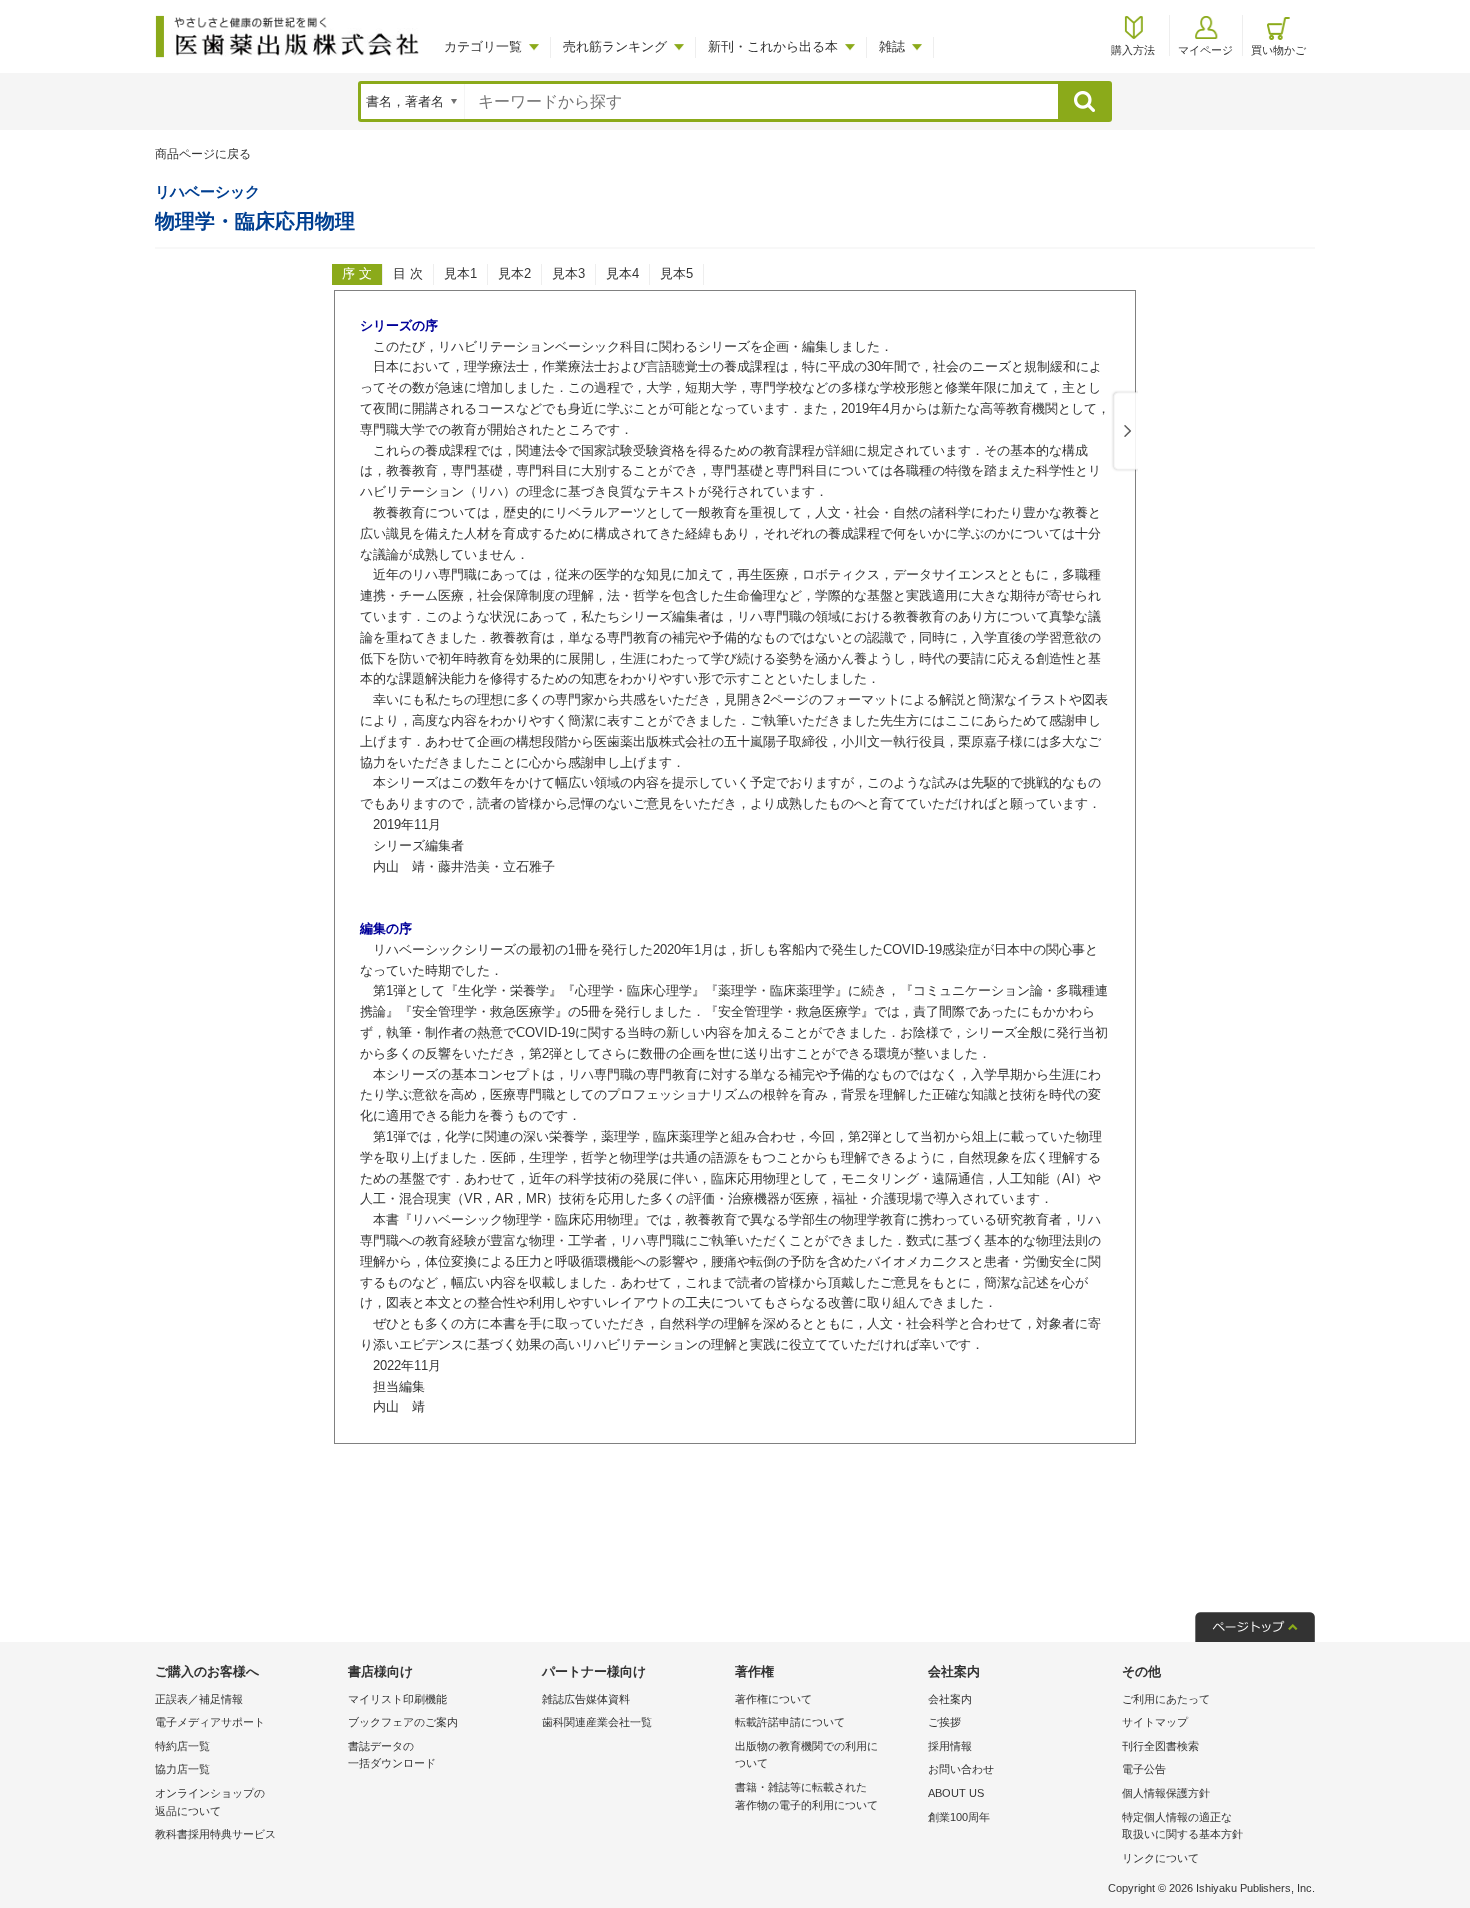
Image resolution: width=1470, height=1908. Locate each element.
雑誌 (892, 46)
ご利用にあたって (1166, 1699)
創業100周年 (959, 1817)
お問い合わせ (961, 1769)
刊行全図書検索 (1160, 1746)
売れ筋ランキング (615, 46)
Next (1124, 432)
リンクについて (1160, 1858)
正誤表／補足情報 (199, 1699)
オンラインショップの (210, 1802)
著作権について (773, 1699)
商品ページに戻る (203, 154)
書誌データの (392, 1755)
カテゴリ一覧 (483, 46)
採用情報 (950, 1746)
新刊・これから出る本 (773, 46)
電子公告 (1144, 1769)
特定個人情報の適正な (1182, 1826)
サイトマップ (1155, 1722)
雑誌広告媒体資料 (586, 1699)
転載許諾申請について (790, 1722)
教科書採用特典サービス (215, 1834)
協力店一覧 (182, 1769)
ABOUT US (956, 1793)
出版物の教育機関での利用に (806, 1755)
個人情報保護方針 (1166, 1793)
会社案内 (950, 1699)
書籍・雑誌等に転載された (806, 1796)
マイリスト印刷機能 (397, 1699)
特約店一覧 (182, 1746)
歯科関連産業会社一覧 (597, 1722)
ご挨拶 (944, 1722)
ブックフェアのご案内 (403, 1722)
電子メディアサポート (210, 1722)
